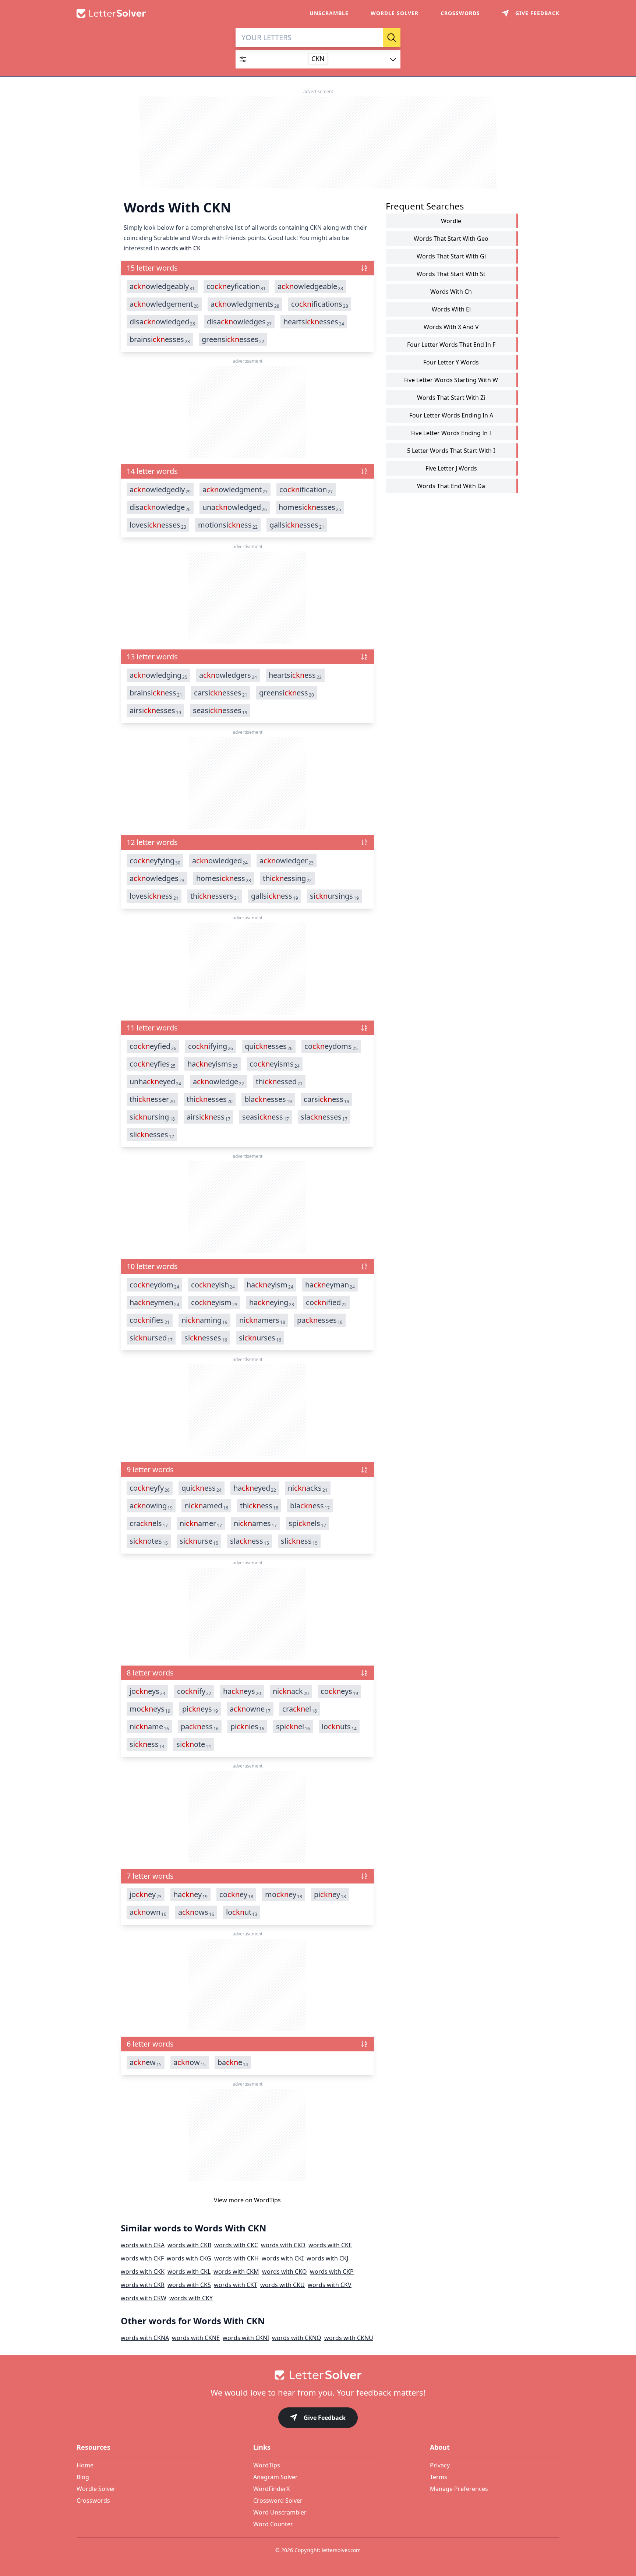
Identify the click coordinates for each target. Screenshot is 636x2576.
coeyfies (153, 1064)
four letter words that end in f (451, 345)
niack (291, 1691)
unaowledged (235, 507)
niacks (308, 1488)
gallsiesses (297, 525)
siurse (199, 1541)
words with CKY (191, 2298)
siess (147, 1744)
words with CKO (285, 2272)
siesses (206, 1338)
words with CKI (283, 2258)
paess (200, 1727)
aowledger (287, 861)
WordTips (267, 2200)
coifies (150, 1320)
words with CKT (236, 2285)
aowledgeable (310, 286)
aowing (151, 1506)
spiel (293, 1727)
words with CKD (283, 2245)
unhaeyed (155, 1082)
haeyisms (213, 1064)
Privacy (440, 2465)
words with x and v (451, 327)
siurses (260, 1338)
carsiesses (221, 693)
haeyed (255, 1488)
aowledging (158, 675)
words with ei (451, 309)
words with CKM (236, 2272)
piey (330, 1895)
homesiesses (310, 507)
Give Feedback (325, 2418)
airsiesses (155, 711)
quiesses (269, 1046)
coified (326, 1303)
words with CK (181, 248)
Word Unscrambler (280, 2512)
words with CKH (236, 2258)
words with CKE (330, 2245)
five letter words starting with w (451, 380)
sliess (299, 1541)
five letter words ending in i (451, 433)
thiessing (287, 878)
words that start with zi (451, 398)
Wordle (451, 221)
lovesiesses (158, 525)
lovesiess (154, 896)
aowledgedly (160, 490)
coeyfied (153, 1046)
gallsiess (275, 896)
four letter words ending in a (451, 415)
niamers (262, 1320)
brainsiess (156, 693)
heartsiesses (314, 322)
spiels (307, 1523)
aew (146, 2062)
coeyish (213, 1285)
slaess (250, 1541)
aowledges (157, 878)
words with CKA (143, 2245)
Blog (83, 2477)
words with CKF (142, 2258)
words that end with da (451, 486)
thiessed (279, 1082)
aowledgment (235, 490)
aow (190, 2062)
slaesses (324, 1117)
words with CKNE (196, 2338)
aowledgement (164, 304)
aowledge (218, 1082)
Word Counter (273, 2524)
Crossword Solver (278, 2501)
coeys (339, 1691)
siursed (151, 1338)
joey (146, 1895)
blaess (310, 1506)
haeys (242, 1691)
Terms (439, 2477)
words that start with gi (451, 256)
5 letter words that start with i (451, 451)
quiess (202, 1488)
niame (149, 1727)
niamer (201, 1523)
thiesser (152, 1099)
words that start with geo (451, 239)
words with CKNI (246, 2338)
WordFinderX (271, 2489)
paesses (320, 1320)
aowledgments (245, 304)
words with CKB (189, 2245)
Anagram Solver (275, 2477)
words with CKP (332, 2272)
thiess (259, 1506)
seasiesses (220, 711)
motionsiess (228, 525)
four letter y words (451, 362)
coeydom (154, 1285)
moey (284, 1895)
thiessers (215, 896)
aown (148, 1912)
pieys (200, 1709)
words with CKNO (297, 2338)
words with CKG (189, 2258)
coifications (320, 304)
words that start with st (451, 274)
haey (190, 1895)
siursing (152, 1117)
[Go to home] (318, 2375)
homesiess (224, 878)
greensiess (287, 693)
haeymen (154, 1303)
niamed (206, 1506)
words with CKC (236, 2245)
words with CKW (144, 2298)
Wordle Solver (395, 13)
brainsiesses (160, 339)
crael (300, 1709)
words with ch (451, 292)
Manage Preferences (459, 2489)
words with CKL (189, 2272)
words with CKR (143, 2285)
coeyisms (275, 1064)
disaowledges (239, 322)
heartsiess (295, 675)
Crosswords (460, 13)
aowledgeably (162, 286)
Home (85, 2465)
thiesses (210, 1099)
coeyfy (150, 1488)
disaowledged (162, 322)
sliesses (152, 1135)
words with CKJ (327, 2258)
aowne (250, 1709)
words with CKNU (349, 2338)
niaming (204, 1320)
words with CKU (282, 2285)
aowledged (220, 861)
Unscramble (329, 13)
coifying (211, 1046)
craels (149, 1523)
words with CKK (143, 2272)
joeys (147, 1691)
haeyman (330, 1285)
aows (196, 1912)
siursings (334, 896)
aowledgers (228, 675)
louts (339, 1727)
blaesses (268, 1099)
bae (233, 2062)
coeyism (214, 1303)
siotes (149, 1541)
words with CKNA (145, 2338)
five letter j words (451, 468)
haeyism (270, 1285)
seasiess (266, 1117)
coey (236, 1895)
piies (247, 1727)
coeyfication (236, 286)
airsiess (209, 1117)
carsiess (326, 1099)
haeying (272, 1303)
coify (194, 1691)
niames (255, 1523)
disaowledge (160, 507)
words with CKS (189, 2285)
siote (194, 1744)
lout (242, 1912)
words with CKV (330, 2285)
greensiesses (233, 339)
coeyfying (155, 861)
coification (306, 490)
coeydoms (331, 1046)
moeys (150, 1709)
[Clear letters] (375, 38)
